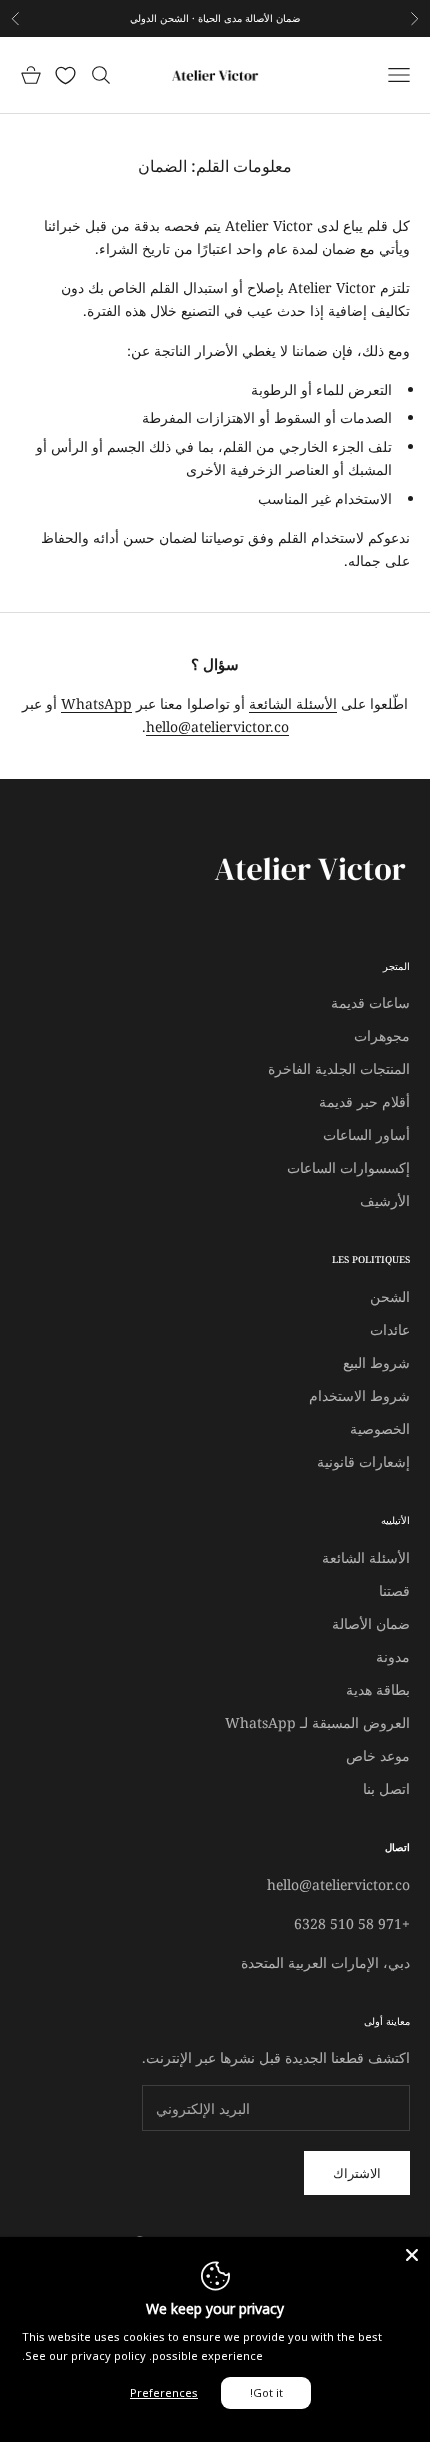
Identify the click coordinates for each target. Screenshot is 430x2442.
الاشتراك (357, 2173)
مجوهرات (382, 1035)
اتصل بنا (386, 1788)
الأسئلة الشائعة (293, 703)
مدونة (393, 1656)
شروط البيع (376, 1362)
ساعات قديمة (370, 1002)
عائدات (390, 1329)
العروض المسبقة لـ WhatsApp (317, 1722)
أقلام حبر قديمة (364, 1101)
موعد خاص (378, 1755)
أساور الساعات (366, 1134)
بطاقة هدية (378, 1689)
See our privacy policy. (84, 2355)
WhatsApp (96, 703)
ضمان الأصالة (371, 1623)
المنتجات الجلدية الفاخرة (339, 1068)
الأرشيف (385, 1200)
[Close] (412, 2255)
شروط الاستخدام (359, 1395)
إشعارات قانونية (363, 1461)
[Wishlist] (65, 75)
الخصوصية (380, 1428)
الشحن (390, 1296)
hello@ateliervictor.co (217, 726)
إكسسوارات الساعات (348, 1167)
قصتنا (394, 1590)
